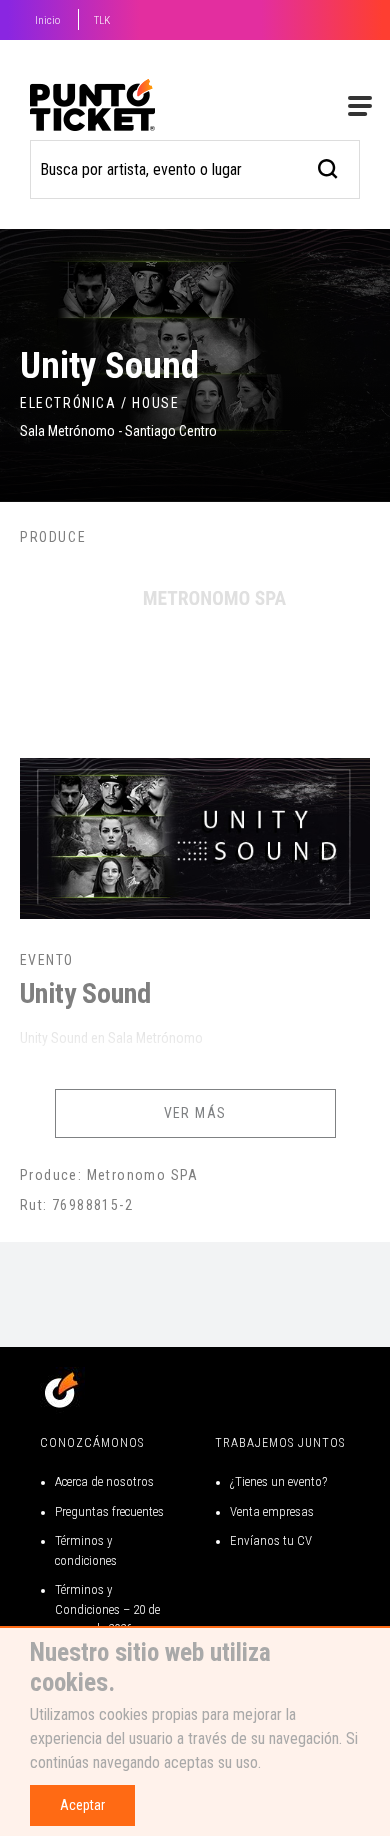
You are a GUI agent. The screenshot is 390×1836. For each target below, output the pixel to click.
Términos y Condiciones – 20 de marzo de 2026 (107, 1609)
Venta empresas (272, 1511)
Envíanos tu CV (271, 1540)
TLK (102, 20)
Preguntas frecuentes (109, 1511)
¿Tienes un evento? (278, 1481)
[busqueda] (328, 166)
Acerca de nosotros (104, 1481)
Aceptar (82, 1805)
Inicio (47, 20)
